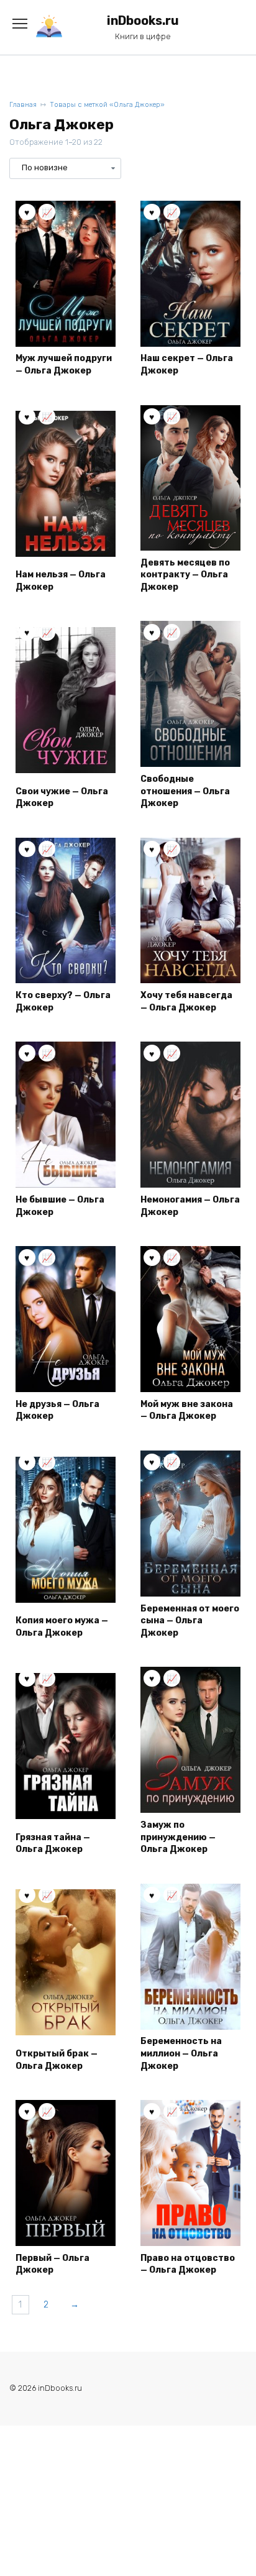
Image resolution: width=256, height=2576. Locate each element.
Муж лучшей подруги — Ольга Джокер (64, 364)
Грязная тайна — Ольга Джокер (53, 1844)
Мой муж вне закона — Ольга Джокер (187, 1410)
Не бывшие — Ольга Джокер (60, 1206)
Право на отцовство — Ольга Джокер (188, 2264)
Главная (23, 105)
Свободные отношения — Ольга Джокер (185, 791)
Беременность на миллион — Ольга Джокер (181, 2053)
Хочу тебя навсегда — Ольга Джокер (186, 1002)
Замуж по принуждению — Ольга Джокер (178, 1837)
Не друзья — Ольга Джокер (57, 1410)
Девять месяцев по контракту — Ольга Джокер (185, 575)
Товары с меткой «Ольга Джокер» (107, 105)
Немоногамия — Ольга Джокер (190, 1206)
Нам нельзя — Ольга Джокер (61, 581)
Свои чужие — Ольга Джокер (62, 798)
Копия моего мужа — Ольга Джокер (62, 1627)
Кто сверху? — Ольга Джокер (63, 1002)
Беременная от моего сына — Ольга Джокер (190, 1621)
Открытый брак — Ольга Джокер (57, 2060)
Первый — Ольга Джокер (53, 2264)
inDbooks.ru (143, 21)
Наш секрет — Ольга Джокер (187, 364)
